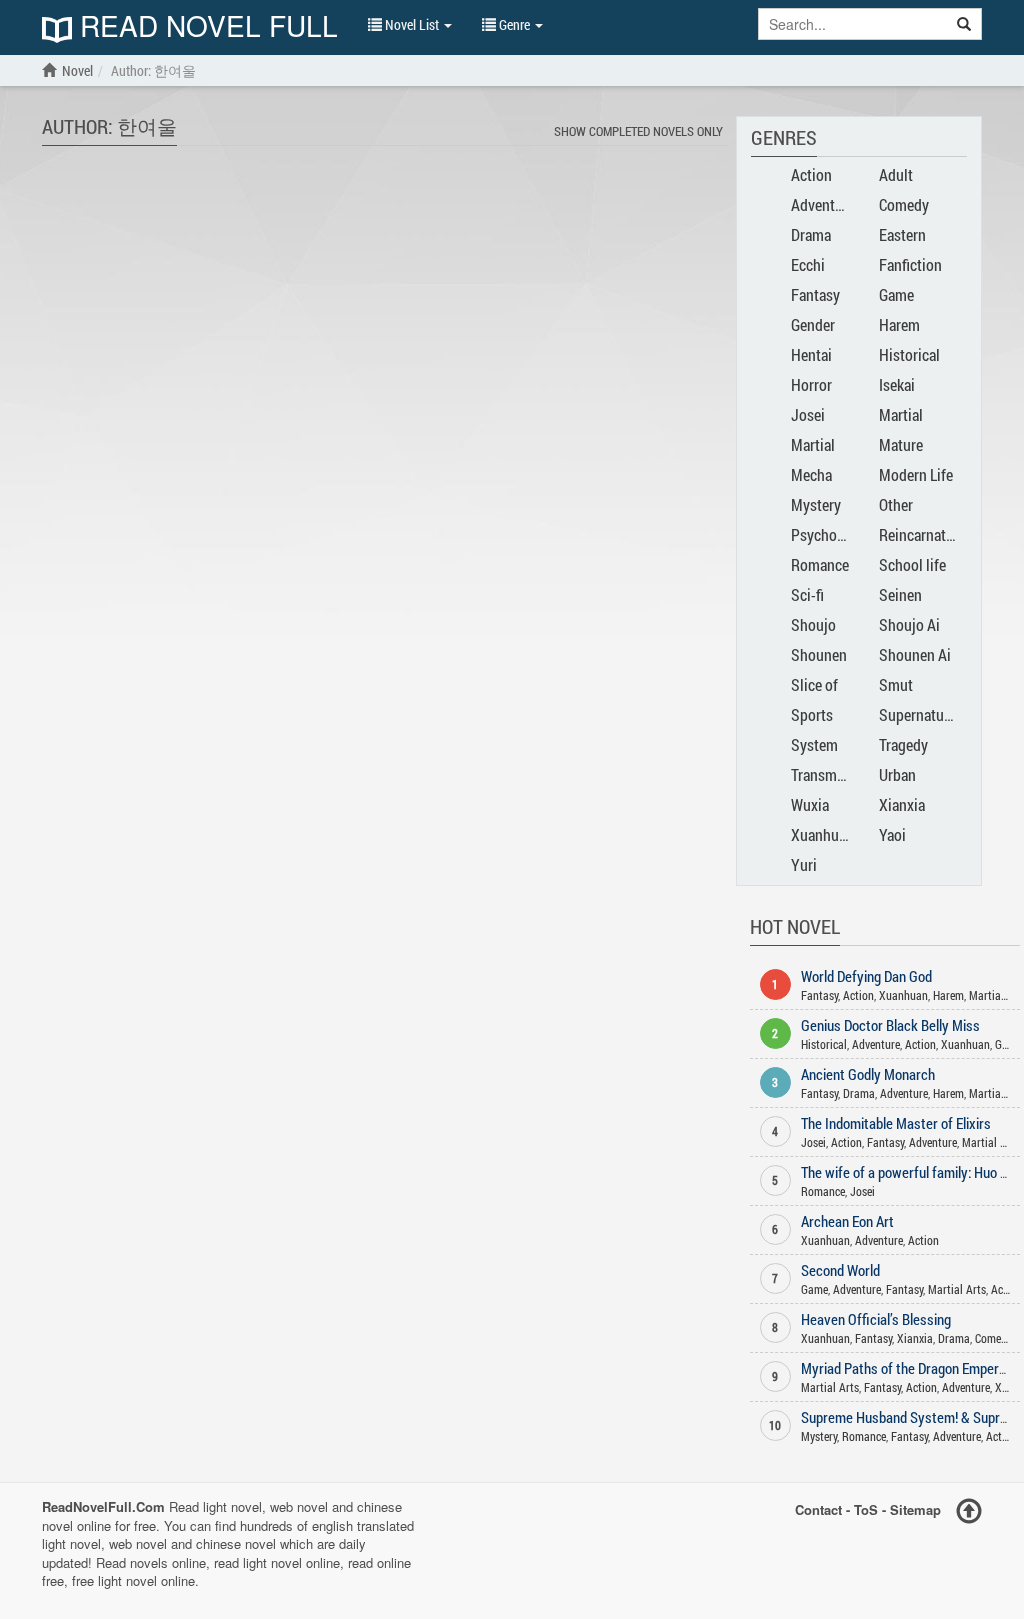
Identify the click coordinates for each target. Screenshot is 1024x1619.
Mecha (811, 474)
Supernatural (919, 714)
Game (896, 294)
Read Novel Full (205, 27)
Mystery (816, 504)
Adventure (823, 204)
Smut (896, 684)
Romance (820, 564)
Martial (901, 414)
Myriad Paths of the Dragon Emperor (906, 1368)
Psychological (835, 534)
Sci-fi (807, 594)
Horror (811, 384)
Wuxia (810, 804)
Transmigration (838, 774)
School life (912, 564)
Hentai (811, 354)
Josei (808, 414)
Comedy (904, 204)
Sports (812, 714)
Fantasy (815, 294)
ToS (866, 1509)
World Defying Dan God (866, 976)
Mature (901, 444)
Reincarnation (922, 534)
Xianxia (902, 804)
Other (896, 504)
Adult (896, 174)
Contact (818, 1509)
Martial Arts (991, 1142)
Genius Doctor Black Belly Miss (890, 1025)
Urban (897, 774)
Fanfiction (910, 264)
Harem (899, 324)
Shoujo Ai (909, 624)
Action (811, 174)
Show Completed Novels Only (638, 131)
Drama (811, 234)
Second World (840, 1270)
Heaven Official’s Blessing (876, 1319)
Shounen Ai (915, 654)
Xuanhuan (822, 834)
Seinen (900, 594)
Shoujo (813, 624)
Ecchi (808, 264)
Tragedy (903, 744)
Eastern (902, 234)
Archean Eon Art (847, 1221)
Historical (909, 354)
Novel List (412, 24)
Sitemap (915, 1509)
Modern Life (916, 474)
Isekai (897, 384)
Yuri (804, 864)
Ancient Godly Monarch (868, 1074)
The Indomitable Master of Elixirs (896, 1123)
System (814, 744)
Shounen (819, 654)
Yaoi (892, 834)
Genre (514, 24)
